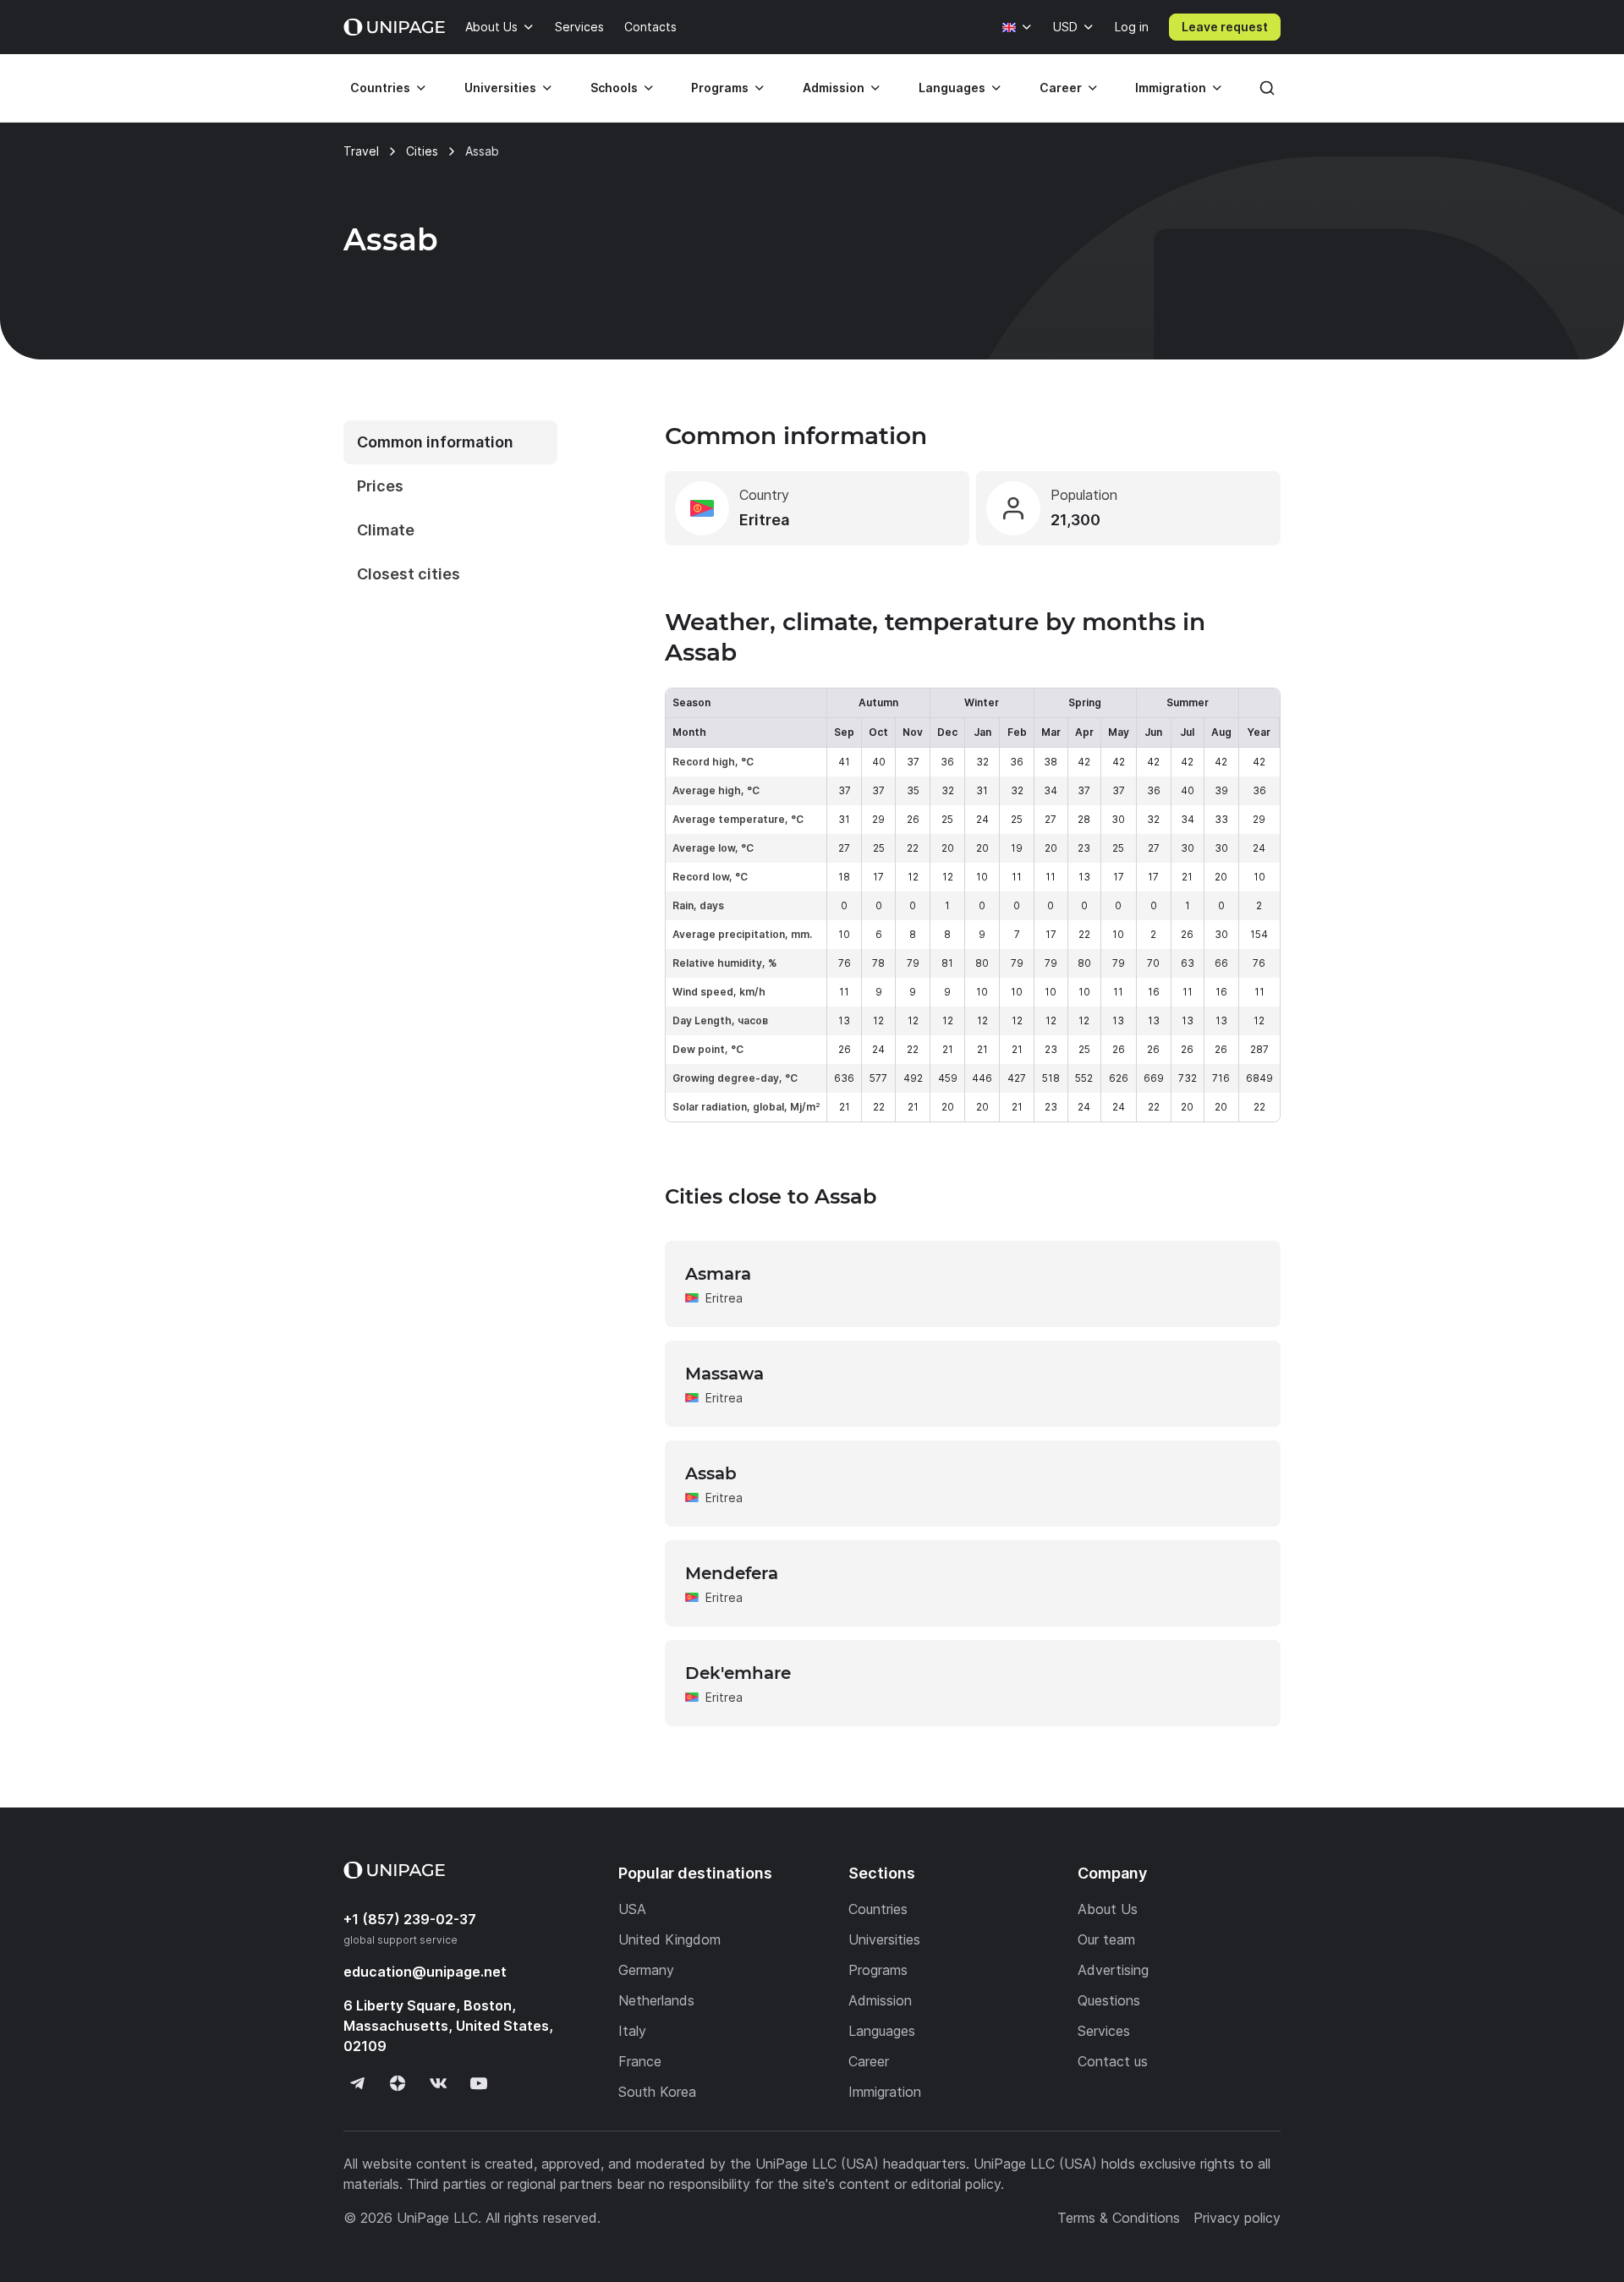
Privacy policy (1237, 2218)
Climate (386, 530)
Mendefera (732, 1573)
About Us (491, 27)
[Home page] (394, 27)
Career (1061, 88)
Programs (720, 88)
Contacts (650, 27)
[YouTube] (479, 2083)
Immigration (1171, 88)
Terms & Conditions (1119, 2218)
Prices (380, 486)
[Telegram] (357, 2083)
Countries (380, 88)
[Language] (1018, 27)
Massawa (724, 1374)
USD (1065, 27)
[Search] (1267, 88)
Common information (435, 442)
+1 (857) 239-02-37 (410, 1919)
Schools (614, 88)
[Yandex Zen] (398, 2083)
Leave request (1225, 27)
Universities (500, 88)
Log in (1132, 27)
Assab (711, 1473)
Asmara (718, 1274)
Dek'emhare (738, 1673)
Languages (952, 88)
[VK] (438, 2083)
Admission (834, 88)
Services (579, 27)
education (425, 1972)
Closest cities (409, 574)
